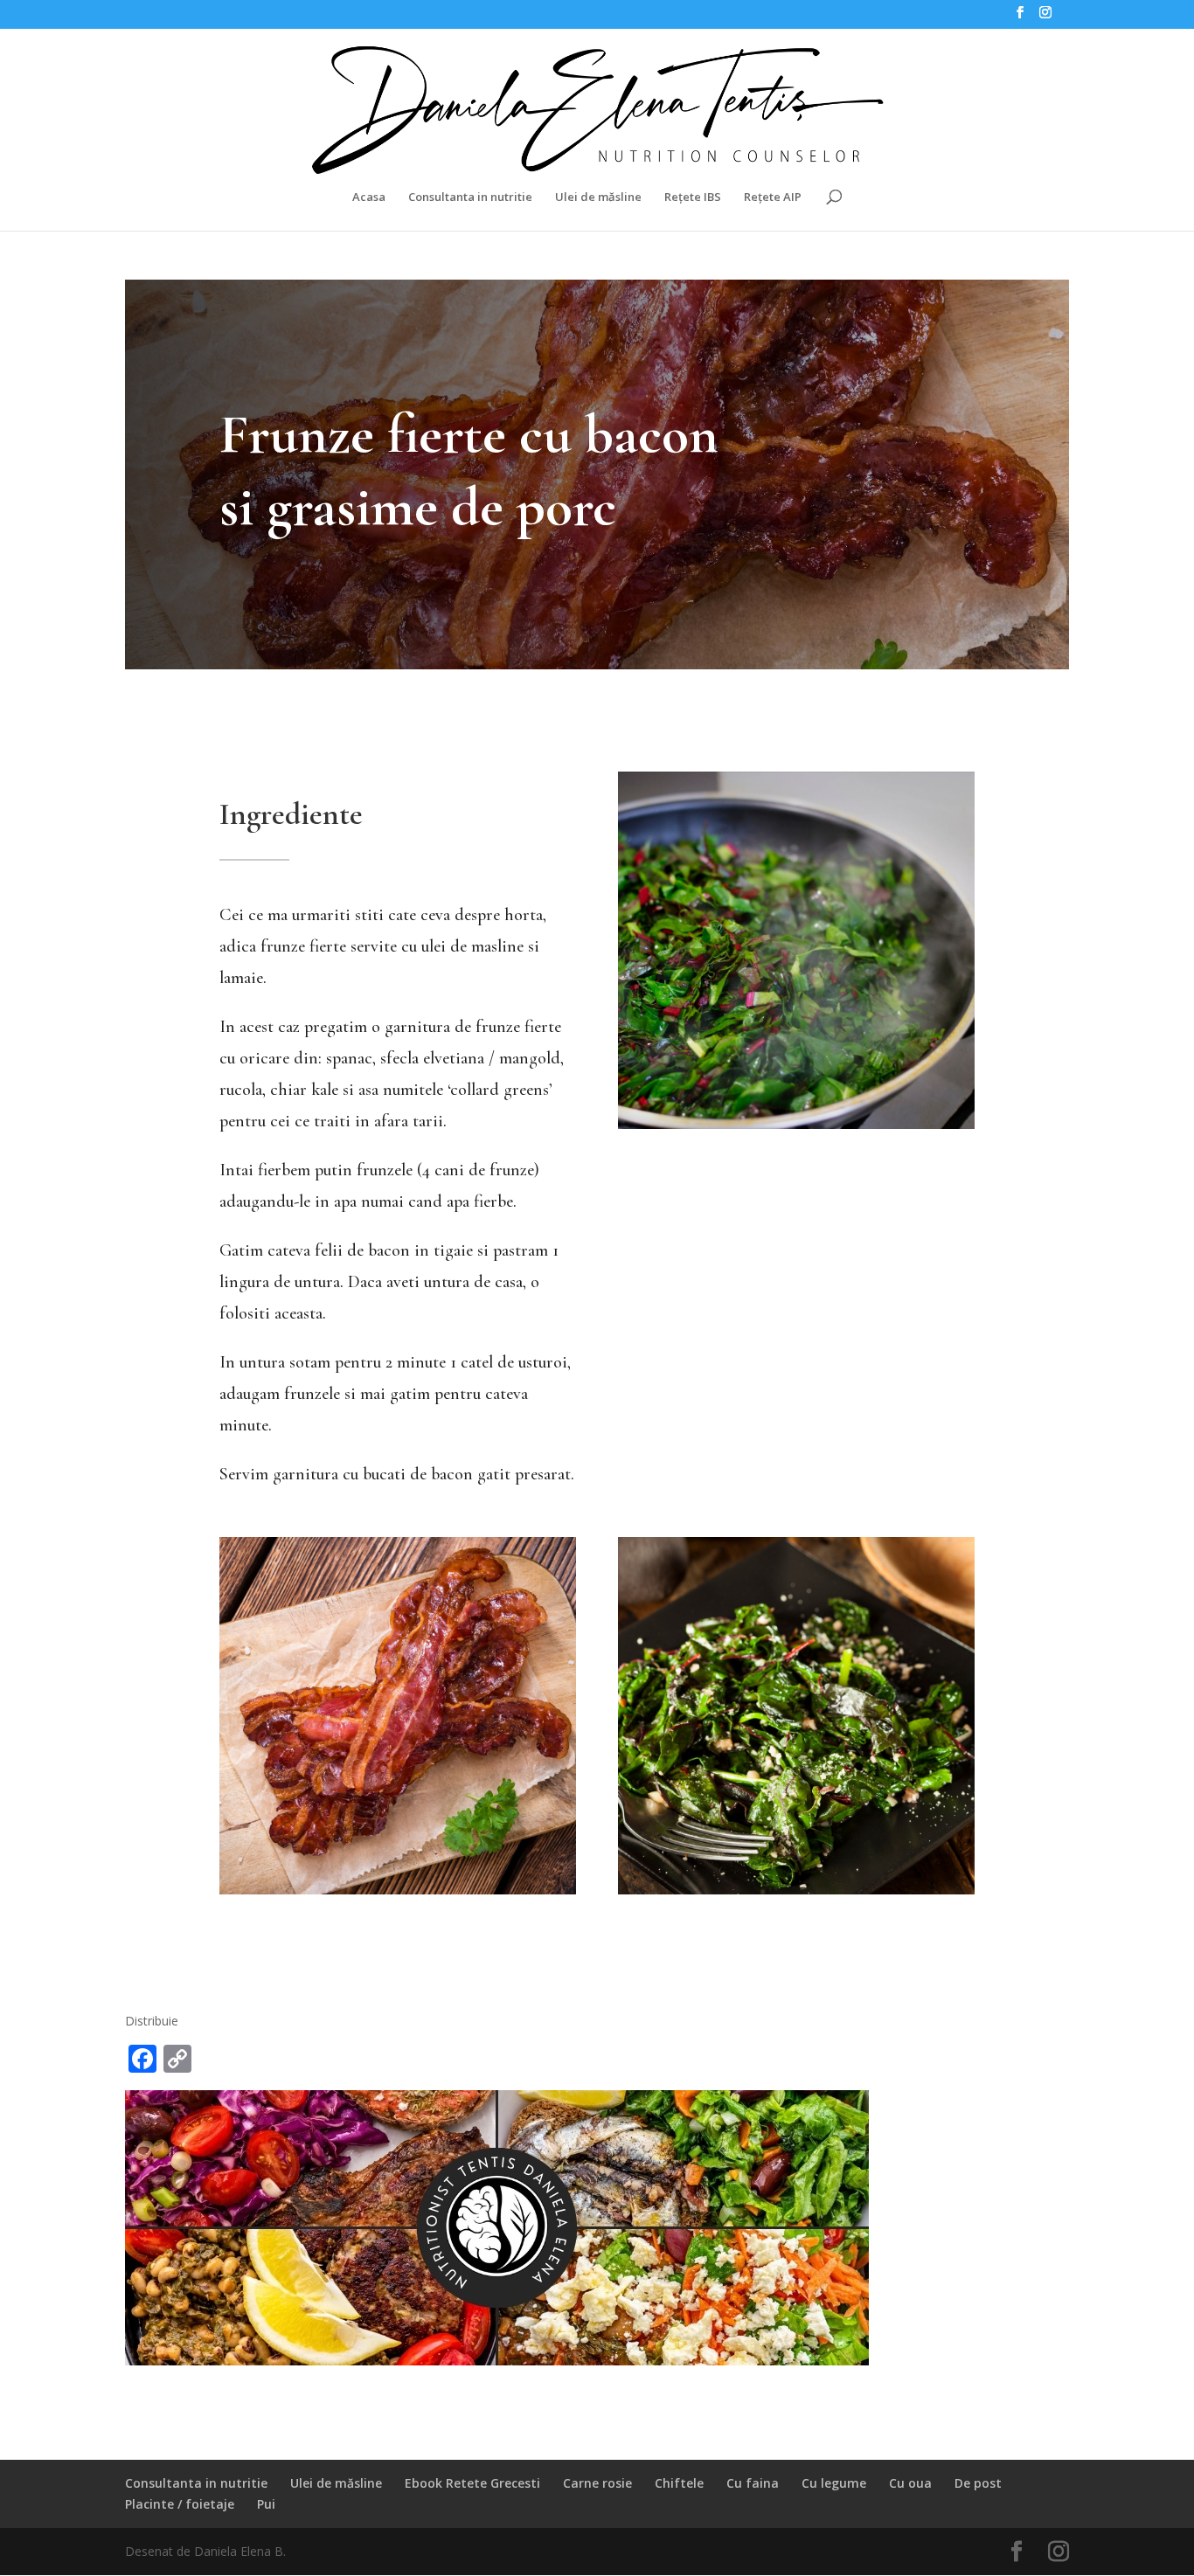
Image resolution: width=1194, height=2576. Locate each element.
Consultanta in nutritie (470, 197)
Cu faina (753, 2483)
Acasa (369, 197)
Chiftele (679, 2483)
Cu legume (834, 2483)
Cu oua (910, 2483)
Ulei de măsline (598, 197)
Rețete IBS (693, 197)
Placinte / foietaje (180, 2504)
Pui (266, 2504)
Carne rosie (597, 2483)
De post (978, 2483)
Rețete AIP (773, 197)
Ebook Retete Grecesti (472, 2483)
